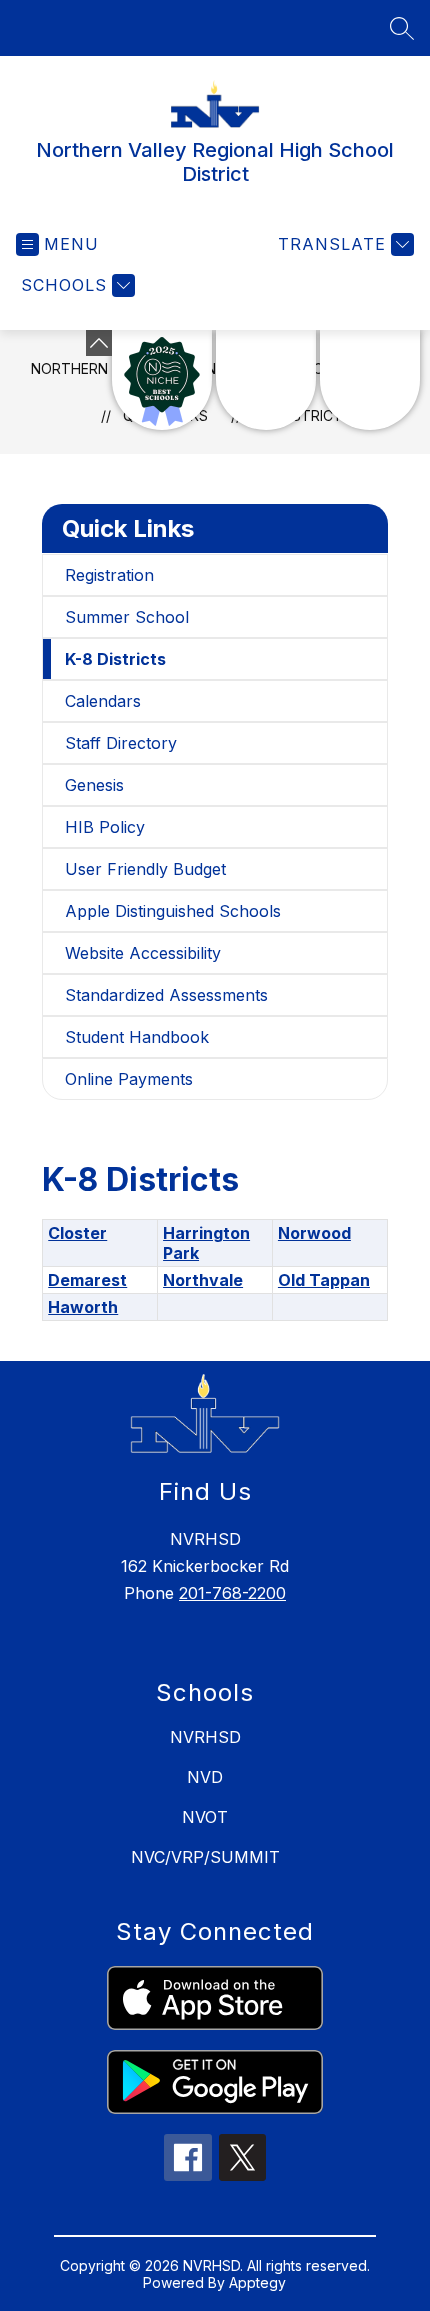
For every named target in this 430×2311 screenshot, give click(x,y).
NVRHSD (205, 1737)
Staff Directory (121, 743)
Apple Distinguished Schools (173, 911)
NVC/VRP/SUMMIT (205, 1857)
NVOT (205, 1817)
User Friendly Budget (145, 869)
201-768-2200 (232, 1593)
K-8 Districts (115, 659)
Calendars (103, 701)
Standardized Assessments (166, 995)
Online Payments (129, 1079)
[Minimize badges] (99, 343)
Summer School (127, 617)
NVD (205, 1777)
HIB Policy (105, 827)
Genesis (94, 785)
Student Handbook (137, 1037)
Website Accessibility (143, 953)
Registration (109, 575)
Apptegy (257, 2282)
